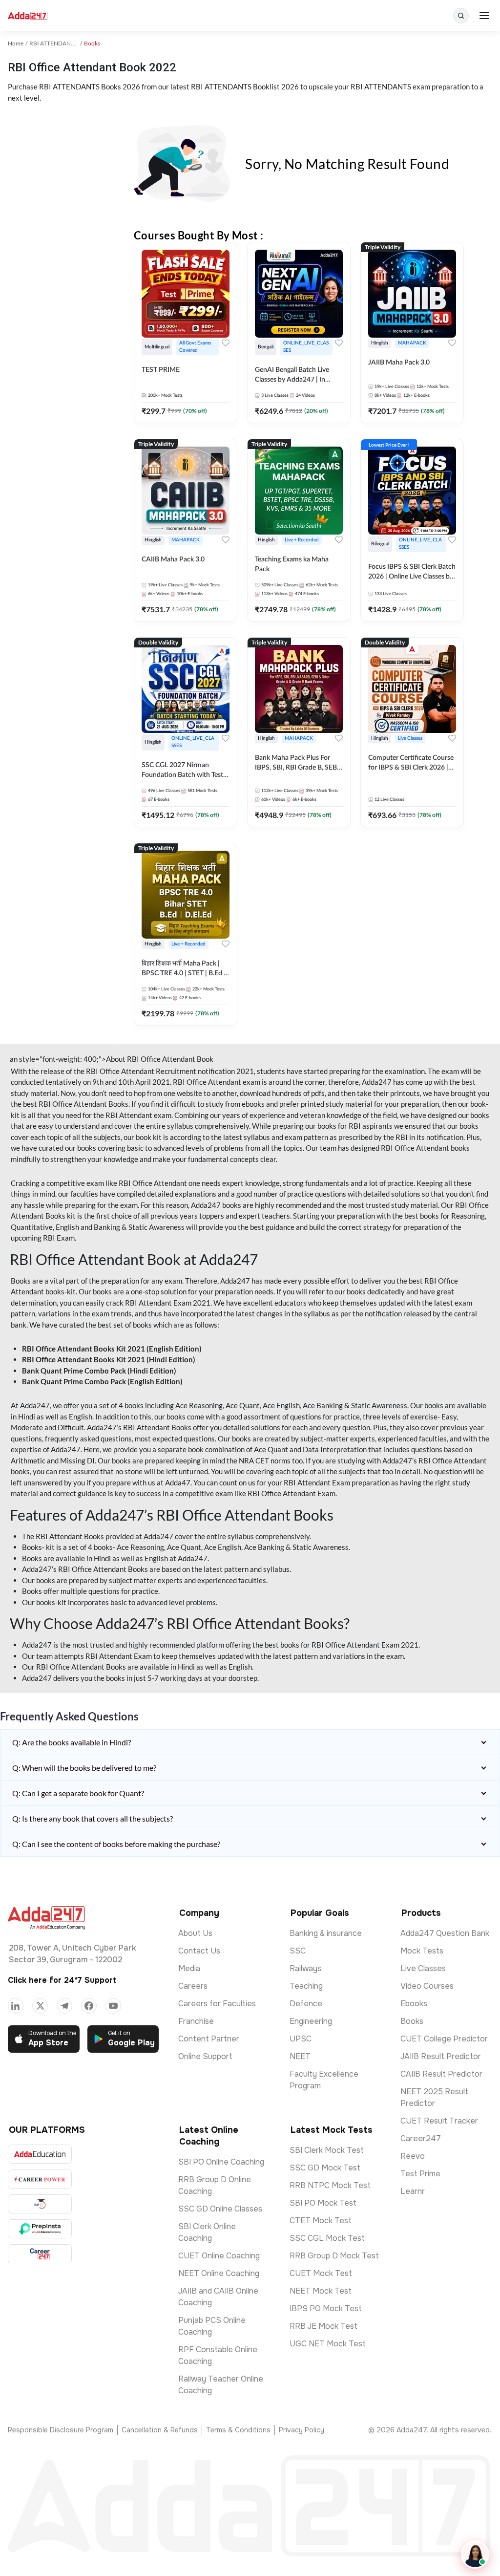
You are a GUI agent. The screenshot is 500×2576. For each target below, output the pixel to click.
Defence (306, 2004)
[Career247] (40, 2254)
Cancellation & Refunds (160, 2430)
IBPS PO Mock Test (326, 2308)
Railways (305, 1968)
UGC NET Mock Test (328, 2344)
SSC (298, 1951)
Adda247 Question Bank (445, 1933)
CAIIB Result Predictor (441, 2074)
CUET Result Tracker (439, 2121)
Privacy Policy (302, 2430)
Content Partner (209, 2039)
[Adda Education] (40, 2154)
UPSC (301, 2039)
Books (412, 2021)
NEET (300, 2056)
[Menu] (484, 16)
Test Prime (420, 2174)
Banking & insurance (326, 1933)
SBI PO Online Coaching (221, 2162)
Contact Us (199, 1951)
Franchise (196, 2021)
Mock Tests (422, 1951)
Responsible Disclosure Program (61, 2430)
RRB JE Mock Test (323, 2326)
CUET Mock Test (321, 2273)
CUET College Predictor (444, 2039)
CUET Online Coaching (219, 2256)
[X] (40, 2006)
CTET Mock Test (321, 2221)
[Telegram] (64, 2006)
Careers (193, 1986)
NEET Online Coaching (219, 2273)
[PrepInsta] (40, 2229)
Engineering (311, 2021)
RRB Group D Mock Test (334, 2256)
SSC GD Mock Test (325, 2168)
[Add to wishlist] (226, 343)
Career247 (421, 2138)
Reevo (413, 2156)
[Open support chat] (475, 2555)
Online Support (205, 2056)
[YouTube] (113, 2006)
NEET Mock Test (321, 2291)
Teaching (306, 1986)
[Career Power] (40, 2179)
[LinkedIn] (16, 2006)
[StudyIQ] (40, 2204)
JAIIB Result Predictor (441, 2056)
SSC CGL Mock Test (327, 2238)
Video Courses (427, 1986)
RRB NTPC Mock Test (330, 2185)
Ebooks (414, 2004)
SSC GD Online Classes (220, 2209)
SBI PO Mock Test (323, 2203)
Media (189, 1968)
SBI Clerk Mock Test (327, 2150)
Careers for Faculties (217, 2004)
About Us (195, 1933)
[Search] (461, 16)
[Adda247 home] (28, 16)
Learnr (413, 2191)
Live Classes (423, 1968)
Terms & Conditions (238, 2430)
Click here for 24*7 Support (62, 1980)
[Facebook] (89, 2006)
